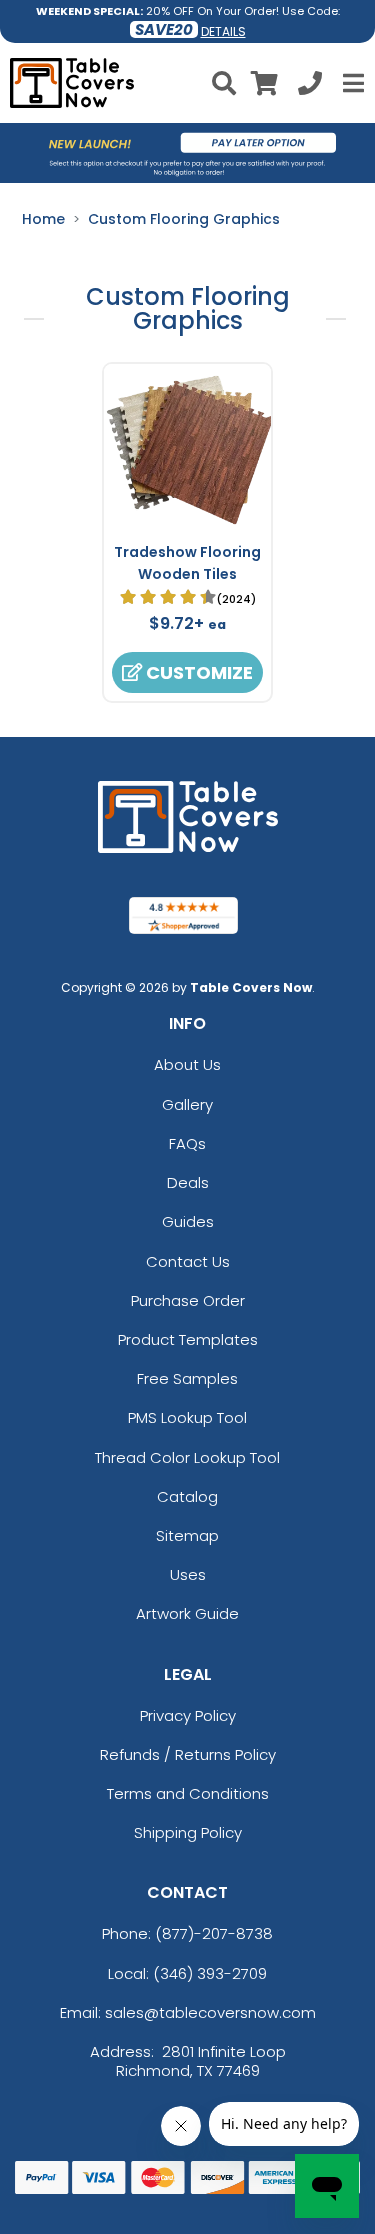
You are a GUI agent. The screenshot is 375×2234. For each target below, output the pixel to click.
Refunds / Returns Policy (188, 1754)
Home (43, 219)
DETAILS (223, 31)
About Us (187, 1064)
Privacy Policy (188, 1715)
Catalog (187, 1496)
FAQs (187, 1143)
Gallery (187, 1104)
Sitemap (187, 1535)
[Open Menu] (351, 83)
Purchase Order (188, 1300)
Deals (188, 1182)
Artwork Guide (187, 1613)
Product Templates (188, 1339)
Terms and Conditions (188, 1793)
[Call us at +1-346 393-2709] (310, 86)
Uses (188, 1574)
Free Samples (187, 1378)
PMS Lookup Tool (187, 1417)
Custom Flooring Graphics (184, 219)
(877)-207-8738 (214, 1933)
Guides (188, 1221)
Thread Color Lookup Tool (187, 1457)
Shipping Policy (188, 1832)
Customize (197, 672)
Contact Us (188, 1261)
